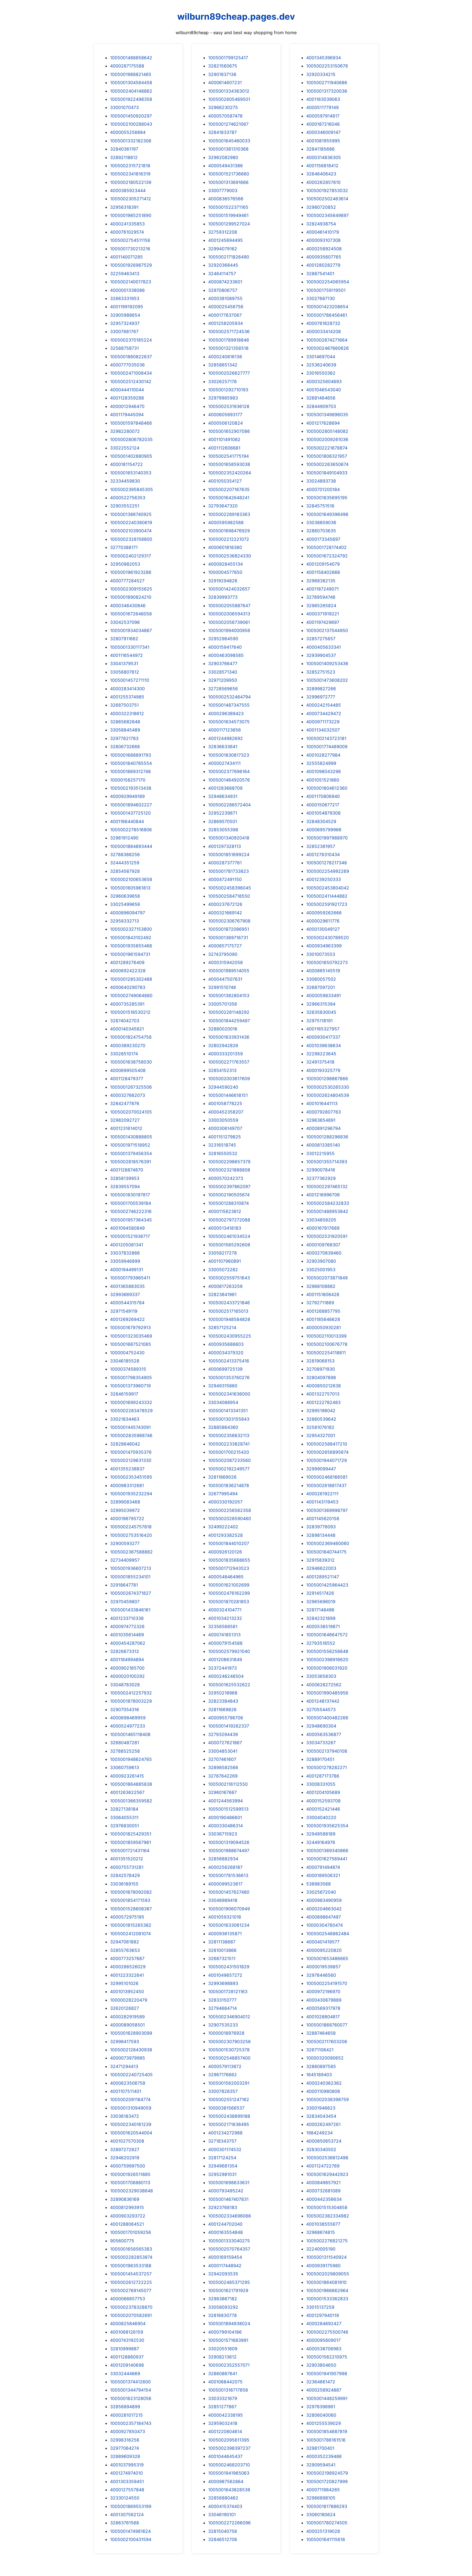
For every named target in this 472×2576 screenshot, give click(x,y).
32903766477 (223, 663)
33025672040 (321, 1892)
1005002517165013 (228, 1311)
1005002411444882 (327, 896)
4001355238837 (127, 1469)
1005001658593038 (229, 464)
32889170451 (320, 1759)
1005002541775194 (228, 456)
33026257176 (222, 381)
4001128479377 (127, 1079)
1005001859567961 (131, 1842)
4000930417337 (323, 1037)
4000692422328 (128, 971)
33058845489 (125, 730)
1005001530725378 (229, 2050)
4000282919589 (127, 2017)
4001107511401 (126, 2091)
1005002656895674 (327, 1452)
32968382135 (321, 581)
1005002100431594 (131, 2539)
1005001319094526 (229, 1842)
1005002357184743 (131, 2423)
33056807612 (125, 672)
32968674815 (321, 2232)
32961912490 (124, 838)
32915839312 (320, 1560)
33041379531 (124, 663)
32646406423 (321, 174)
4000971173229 (323, 722)
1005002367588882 (131, 1552)
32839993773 (223, 597)
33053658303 (321, 1676)
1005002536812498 (327, 2158)
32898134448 (321, 1535)
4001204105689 (323, 1792)
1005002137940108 (327, 1751)
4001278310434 (323, 854)
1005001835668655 (229, 1560)
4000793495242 (226, 2191)
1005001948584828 (229, 1319)
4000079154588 (225, 1643)
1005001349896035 (327, 415)
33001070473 (124, 107)
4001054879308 (323, 813)
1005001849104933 (327, 473)
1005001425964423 (327, 1585)
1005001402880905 (131, 456)
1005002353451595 (131, 1477)
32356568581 (223, 1626)
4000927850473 (128, 2431)
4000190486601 (225, 1817)
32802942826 (223, 1045)
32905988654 (125, 315)
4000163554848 (225, 2232)
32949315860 (223, 1386)
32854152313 (222, 1070)
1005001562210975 (327, 2357)
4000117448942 (225, 2266)
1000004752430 (127, 1353)
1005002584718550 (229, 896)
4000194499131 (127, 1270)
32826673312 (125, 1651)
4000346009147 (323, 132)
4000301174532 (225, 2149)
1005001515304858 (327, 2207)
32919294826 (223, 581)
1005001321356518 (228, 348)
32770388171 (124, 547)
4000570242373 (226, 1178)
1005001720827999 (327, 2481)
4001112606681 (224, 448)
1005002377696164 (229, 771)
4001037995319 (127, 2465)
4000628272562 (324, 1685)
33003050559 (223, 1120)
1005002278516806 (131, 830)
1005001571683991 (228, 2340)
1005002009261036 (327, 439)
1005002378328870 (131, 2307)
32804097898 (321, 1377)
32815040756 (223, 2531)
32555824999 (321, 763)
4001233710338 (127, 1618)
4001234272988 (225, 2133)
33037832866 (125, 1253)
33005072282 (223, 1270)
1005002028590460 (230, 1518)
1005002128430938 (131, 2050)
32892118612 (124, 157)
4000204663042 (324, 1909)
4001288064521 (127, 2224)
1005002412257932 (131, 1693)
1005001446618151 (228, 1095)
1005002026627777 (229, 373)
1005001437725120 (130, 813)
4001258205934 (225, 323)
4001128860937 (127, 2357)
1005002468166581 (327, 1477)
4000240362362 (324, 2083)
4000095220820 (324, 1950)
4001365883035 (127, 1286)
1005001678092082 (131, 1892)
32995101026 (124, 1983)
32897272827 (125, 2149)
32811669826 (222, 1709)
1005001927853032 (327, 190)
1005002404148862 (131, 91)
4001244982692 (225, 738)
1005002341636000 (229, 1394)
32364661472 (321, 2382)
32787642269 (223, 1776)
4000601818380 (225, 547)
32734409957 (125, 1560)
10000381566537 (226, 2108)
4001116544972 (126, 655)
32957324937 (125, 323)
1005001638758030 (131, 1062)
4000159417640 (225, 647)
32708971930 (321, 1369)
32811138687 (222, 1942)
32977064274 (125, 2448)
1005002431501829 (229, 1967)
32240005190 (321, 2249)
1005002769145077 (131, 2290)
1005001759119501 (326, 290)
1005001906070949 (229, 1909)
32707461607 (222, 1759)
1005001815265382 (131, 1925)
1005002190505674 (229, 1195)
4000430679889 (324, 2000)
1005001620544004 (131, 2133)
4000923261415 (127, 1776)
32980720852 (321, 207)
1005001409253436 (327, 663)
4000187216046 (323, 124)
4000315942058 (225, 962)
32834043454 (321, 2116)
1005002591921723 (327, 904)
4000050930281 (324, 1327)
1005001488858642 (131, 58)
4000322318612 (127, 713)
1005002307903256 (229, 2042)
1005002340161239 (131, 2124)
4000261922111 (322, 1494)
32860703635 (321, 531)
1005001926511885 (130, 2174)
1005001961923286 (131, 572)
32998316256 (125, 2440)
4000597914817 (323, 116)
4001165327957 (323, 1029)
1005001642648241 (229, 498)
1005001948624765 (131, 1759)
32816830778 (222, 2315)
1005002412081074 (130, 1934)
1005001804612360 (327, 788)
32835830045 (321, 1012)
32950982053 (125, 564)
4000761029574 (127, 232)
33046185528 (125, 1361)
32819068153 (320, 1361)
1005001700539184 (131, 1203)
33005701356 (223, 1004)
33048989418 (223, 1900)
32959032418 (223, 2423)
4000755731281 (127, 1867)
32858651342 (223, 365)
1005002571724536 (229, 331)
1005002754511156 (130, 240)
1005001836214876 (229, 1485)
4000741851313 (224, 1635)
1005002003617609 (229, 1079)
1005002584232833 (328, 1203)
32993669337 (125, 1294)
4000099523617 (225, 1884)
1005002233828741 (229, 1444)
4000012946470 (127, 406)
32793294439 (223, 1734)
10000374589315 (128, 1369)
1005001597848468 (131, 423)
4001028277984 (323, 755)
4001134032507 (323, 730)
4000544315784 (127, 1303)
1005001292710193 (228, 390)
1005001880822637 (131, 357)
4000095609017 (323, 2340)
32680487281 (125, 1743)
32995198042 (321, 1411)
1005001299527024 (229, 224)
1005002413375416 (229, 1361)
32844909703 (321, 406)
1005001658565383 (131, 2249)
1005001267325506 (131, 1087)
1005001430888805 (131, 1137)
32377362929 (321, 1178)
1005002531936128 (229, 406)
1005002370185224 (131, 340)
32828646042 (125, 1444)
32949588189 (321, 1834)
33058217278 (222, 1253)
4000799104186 (225, 2332)
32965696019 (321, 1602)
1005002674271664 (327, 340)
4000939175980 (323, 2266)
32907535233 (223, 2025)
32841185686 (320, 149)
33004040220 (321, 1817)
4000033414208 (324, 331)
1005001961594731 (130, 954)
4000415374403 (225, 2506)
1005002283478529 (131, 1411)
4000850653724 (324, 2141)
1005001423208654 (327, 307)
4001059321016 (225, 1917)
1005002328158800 (131, 539)
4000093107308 (323, 240)
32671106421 (320, 2050)
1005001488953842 (327, 1211)
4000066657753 (128, 2299)
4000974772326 (127, 1626)
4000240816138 (225, 357)
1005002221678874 (327, 448)
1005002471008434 (131, 373)
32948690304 (321, 1726)
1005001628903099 (131, 2033)
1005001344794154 (131, 2390)
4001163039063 (323, 99)
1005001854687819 (327, 2431)
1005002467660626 (328, 348)
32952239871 (223, 813)
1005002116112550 (228, 1784)
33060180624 (321, 2515)
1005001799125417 (228, 58)
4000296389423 (226, 713)
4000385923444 (128, 190)
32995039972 (125, 1510)
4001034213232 (225, 1618)
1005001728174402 (326, 547)
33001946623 (321, 2108)
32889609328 (125, 2456)
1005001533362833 (327, 2299)
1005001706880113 (130, 2183)
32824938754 (321, 224)
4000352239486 (324, 2456)
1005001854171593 (130, 1900)
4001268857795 (323, 1311)
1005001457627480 (229, 1892)
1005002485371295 (229, 2282)
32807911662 (124, 639)
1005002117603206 (327, 2042)
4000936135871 (225, 1934)
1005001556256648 (327, 1651)
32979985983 (223, 398)
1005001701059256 (131, 2232)
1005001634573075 (229, 722)
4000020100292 (127, 1676)
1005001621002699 (229, 1585)
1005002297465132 (327, 1186)
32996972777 (321, 697)
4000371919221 (323, 614)
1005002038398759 (328, 2099)
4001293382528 (225, 1535)
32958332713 (125, 921)
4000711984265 (323, 2490)
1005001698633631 (229, 2183)
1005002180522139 (131, 182)
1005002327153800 (131, 929)
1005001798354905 (131, 1377)
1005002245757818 (131, 1527)
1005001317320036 (327, 91)
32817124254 (222, 2158)
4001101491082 (224, 439)
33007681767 (124, 331)
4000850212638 (324, 1386)
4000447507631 (225, 979)
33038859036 (321, 522)
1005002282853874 (131, 2257)
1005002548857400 (229, 2058)
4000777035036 (127, 365)
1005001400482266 (327, 1718)
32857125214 (222, 1327)
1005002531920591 (327, 1236)
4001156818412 (322, 166)
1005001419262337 (229, 1726)
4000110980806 (323, 2091)
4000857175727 (225, 946)
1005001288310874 (228, 1203)
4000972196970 (323, 1992)
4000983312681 (127, 1485)
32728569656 (223, 689)
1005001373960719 (130, 1386)
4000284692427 (324, 2324)
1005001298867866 (327, 1079)
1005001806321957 (327, 456)
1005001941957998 (327, 2374)
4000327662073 (128, 1095)
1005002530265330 (328, 1087)
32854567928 (125, 871)
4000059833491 (324, 995)
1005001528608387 (131, 1909)
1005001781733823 (228, 871)
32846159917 (124, 1394)
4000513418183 (225, 1228)
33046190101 (222, 2515)
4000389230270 (128, 1045)
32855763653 (125, 1950)
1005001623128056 (131, 2398)
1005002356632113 (229, 1435)
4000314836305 (324, 157)
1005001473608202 (327, 680)
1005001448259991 (327, 2398)
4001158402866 (323, 572)
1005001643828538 (229, 2490)
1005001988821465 (131, 74)
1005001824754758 (131, 1037)
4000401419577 (323, 1942)
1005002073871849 (327, 1278)
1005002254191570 (327, 1983)
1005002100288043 (131, 124)
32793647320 (223, 506)
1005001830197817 (130, 1195)
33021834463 (125, 1419)
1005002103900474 (131, 531)
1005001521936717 (130, 1236)
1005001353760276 (229, 1377)
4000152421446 (323, 1809)
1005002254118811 (326, 1353)
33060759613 (125, 1767)
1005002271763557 (229, 1062)
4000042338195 (225, 2415)
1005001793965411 (130, 1278)
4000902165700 (127, 1668)
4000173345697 (323, 539)
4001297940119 (323, 2315)
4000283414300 (127, 689)
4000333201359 (225, 1054)
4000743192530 (127, 2340)
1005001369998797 (327, 1510)
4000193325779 (323, 1070)
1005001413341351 (228, 1411)
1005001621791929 (228, 2290)
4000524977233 (128, 1726)
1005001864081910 (326, 2282)
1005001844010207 (229, 1543)
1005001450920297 (131, 116)
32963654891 (321, 1120)
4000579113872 (225, 2066)
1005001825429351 (131, 1834)
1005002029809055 (328, 2274)
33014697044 (321, 357)
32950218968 (223, 1693)
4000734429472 (324, 713)
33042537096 (125, 622)
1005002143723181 (326, 738)
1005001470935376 (131, 1452)
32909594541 (321, 2465)
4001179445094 (127, 415)
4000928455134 (225, 564)
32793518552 (321, 1643)
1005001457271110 (130, 680)
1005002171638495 (229, 2124)
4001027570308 (127, 2141)
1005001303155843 (229, 1419)
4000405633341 (324, 647)
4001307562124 (127, 2515)
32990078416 (321, 1170)
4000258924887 (324, 2390)
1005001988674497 (229, 1851)
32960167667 (222, 1792)
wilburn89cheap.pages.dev (236, 17)
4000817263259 (225, 1286)
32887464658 (321, 2033)
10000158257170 (128, 780)
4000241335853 (127, 224)
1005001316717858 (228, 2390)
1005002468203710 (229, 2465)
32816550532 (223, 1153)
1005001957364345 (131, 1220)
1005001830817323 (229, 755)
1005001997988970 (327, 838)
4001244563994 (225, 1801)
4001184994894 (127, 1659)
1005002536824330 (230, 556)
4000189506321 (323, 1875)
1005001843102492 (131, 938)
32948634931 (223, 796)
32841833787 (222, 132)
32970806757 (223, 290)
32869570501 (223, 821)
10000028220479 (129, 2000)
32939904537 (321, 655)
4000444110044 (127, 390)
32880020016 (223, 1029)
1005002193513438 (131, 788)
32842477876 (125, 1103)
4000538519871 (323, 1626)
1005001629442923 (327, 2174)
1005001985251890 (131, 215)
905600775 (122, 2241)
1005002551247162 (229, 2099)
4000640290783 (128, 987)
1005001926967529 (131, 265)
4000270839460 (324, 1253)
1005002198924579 (327, 2473)
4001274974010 (126, 2473)
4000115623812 (225, 1211)
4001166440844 (127, 821)
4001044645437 (225, 2456)
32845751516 (320, 506)
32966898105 (321, 2498)
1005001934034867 (131, 630)
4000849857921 (323, 2183)
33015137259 (320, 2307)
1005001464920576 (229, 780)
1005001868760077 (327, 2025)
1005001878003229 (131, 1701)
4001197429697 (323, 622)
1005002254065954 (328, 282)
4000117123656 (225, 730)
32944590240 (223, 1087)
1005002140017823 (131, 282)
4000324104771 (225, 1610)
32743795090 (223, 954)
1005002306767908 (229, 921)
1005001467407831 (228, 2199)
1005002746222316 (131, 1211)
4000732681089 (323, 2191)
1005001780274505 (327, 2523)
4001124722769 (323, 2166)
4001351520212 (127, 1859)
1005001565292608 (229, 1245)
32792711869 (320, 1303)
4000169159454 (225, 2257)
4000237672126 (225, 904)
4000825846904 (128, 2324)
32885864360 (223, 1427)
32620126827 (125, 2008)
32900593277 (125, 1543)
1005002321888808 (229, 1170)
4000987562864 (226, 2481)
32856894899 (125, 2407)
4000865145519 (323, 971)
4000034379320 (226, 1353)
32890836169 (125, 2199)
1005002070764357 (229, 2249)
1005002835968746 (131, 1435)
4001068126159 (127, 2332)
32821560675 (223, 66)
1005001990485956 (327, 1693)
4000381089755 (225, 298)
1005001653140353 (131, 473)
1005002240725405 (131, 2075)
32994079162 (223, 249)
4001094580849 (127, 1228)
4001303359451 (127, 2481)
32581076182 (320, 1427)
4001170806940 (323, 796)
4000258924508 (324, 249)
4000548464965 (226, 1577)
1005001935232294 (131, 1494)
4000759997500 (128, 2166)
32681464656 (321, 398)
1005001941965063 (229, 2473)
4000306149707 (225, 1128)
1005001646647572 (327, 1635)
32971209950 (223, 680)
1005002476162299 (229, 1593)
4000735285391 (127, 1004)
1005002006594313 (229, 614)
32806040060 (321, 2415)
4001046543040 (324, 390)
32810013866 (222, 1950)
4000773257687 (127, 1958)
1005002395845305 (132, 489)
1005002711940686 (327, 83)
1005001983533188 (131, 2266)
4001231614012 (126, 1128)
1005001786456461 (327, 315)
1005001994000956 (229, 630)
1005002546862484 (328, 1934)
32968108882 (321, 1286)
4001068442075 (225, 2382)
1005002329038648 (132, 2191)
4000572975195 (127, 1917)
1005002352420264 (230, 473)
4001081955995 (323, 141)
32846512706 (223, 2539)
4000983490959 (324, 1900)
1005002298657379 (229, 1162)
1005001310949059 (131, 2108)
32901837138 (222, 74)
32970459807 (125, 1602)
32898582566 (223, 1767)
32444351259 (125, 863)
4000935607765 (324, 257)
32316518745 (222, 1145)
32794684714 (222, 2008)
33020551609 (223, 2349)
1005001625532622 (229, 1685)
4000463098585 (226, 655)
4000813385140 (323, 1145)
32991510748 (222, 987)
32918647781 (124, 1585)
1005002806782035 (131, 439)
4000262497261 (323, 2124)
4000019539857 (323, 1967)
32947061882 (125, 1942)
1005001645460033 (229, 141)
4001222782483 (323, 1402)
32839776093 (321, 1527)
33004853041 (223, 1751)
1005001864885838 (131, 1784)
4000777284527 (127, 581)
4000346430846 (128, 606)
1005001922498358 (131, 99)
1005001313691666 (228, 182)
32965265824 (321, 606)
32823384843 (223, 1701)
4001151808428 (323, 1294)
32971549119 (124, 1311)
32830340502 (321, 2149)
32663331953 (125, 298)
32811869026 (222, 1477)
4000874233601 (225, 282)
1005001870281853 (229, 1602)
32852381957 (321, 846)
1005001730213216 (130, 249)
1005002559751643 (229, 1278)
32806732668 (125, 747)
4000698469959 (128, 1718)
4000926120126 (225, 1552)
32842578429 (125, 1875)
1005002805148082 (327, 431)
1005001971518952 (130, 1145)
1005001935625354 (327, 1826)
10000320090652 (325, 2058)
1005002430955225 (230, 1336)
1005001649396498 (327, 514)
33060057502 (321, 979)
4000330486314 (225, 1826)
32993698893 (223, 1983)
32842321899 (321, 1618)
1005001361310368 (228, 149)
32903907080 (321, 1261)
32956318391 (124, 207)
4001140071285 (126, 257)
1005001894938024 (229, 2324)
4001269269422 (127, 1319)
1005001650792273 (327, 962)
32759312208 (223, 232)
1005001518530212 (130, 1012)
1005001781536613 (228, 1875)
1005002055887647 (229, 606)
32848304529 (321, 821)
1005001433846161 (130, 1610)
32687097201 (321, 987)
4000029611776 (323, 921)
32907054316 (125, 1709)
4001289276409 (127, 962)
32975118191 (319, 1021)
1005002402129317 (131, 556)
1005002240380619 (131, 522)
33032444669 (125, 2374)
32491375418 (320, 1062)
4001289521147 (323, 1577)
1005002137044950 (327, 630)
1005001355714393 (327, 1162)
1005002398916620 (327, 1659)
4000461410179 (323, 232)
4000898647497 (324, 1917)
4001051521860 (323, 780)
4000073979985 (128, 2058)
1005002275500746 (327, 2332)
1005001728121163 (228, 1992)
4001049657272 (225, 1975)
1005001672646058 (131, 614)
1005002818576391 (131, 1162)
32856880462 (223, 2498)
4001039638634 (324, 1045)
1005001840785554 (131, 763)
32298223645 (321, 1054)
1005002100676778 (327, 1344)
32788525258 (125, 1751)
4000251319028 (323, 2531)
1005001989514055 (229, 971)
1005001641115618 (326, 2539)
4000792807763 (324, 1112)
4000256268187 (225, 1867)
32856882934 (223, 1859)
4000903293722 (128, 2216)
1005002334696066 (230, 2216)
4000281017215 (126, 2415)
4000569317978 (323, 2008)
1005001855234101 (130, 1577)
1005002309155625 (131, 589)
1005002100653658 (131, 879)
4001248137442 (323, 1701)
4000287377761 (225, 863)
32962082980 (223, 157)
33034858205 (321, 1220)
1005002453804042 (328, 888)
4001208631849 (225, 1659)
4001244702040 (225, 2224)
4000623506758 (128, 2083)
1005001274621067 (228, 124)
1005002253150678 (327, 66)
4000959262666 (324, 913)
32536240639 (321, 365)
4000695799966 (324, 830)
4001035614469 (127, 1635)
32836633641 (223, 747)
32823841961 (222, 1294)
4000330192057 (225, 1502)
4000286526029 (128, 1967)
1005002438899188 (229, 2116)
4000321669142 (225, 913)
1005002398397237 (229, 2448)
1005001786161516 (326, 2440)
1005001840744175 (326, 1552)
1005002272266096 (229, 2523)
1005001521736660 (229, 174)
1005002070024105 (131, 1112)
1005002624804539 (328, 1095)
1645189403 (319, 2075)
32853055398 (223, 830)
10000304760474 (324, 1925)
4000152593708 (323, 1801)
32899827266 (321, 689)
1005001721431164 (130, 1851)
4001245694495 (225, 240)
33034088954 (223, 1402)
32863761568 (125, 2523)
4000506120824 (225, 423)
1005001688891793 (131, 755)
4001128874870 (127, 1170)
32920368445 (223, 265)
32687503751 (124, 705)
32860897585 (321, 2066)
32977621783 (124, 738)
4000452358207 (226, 1112)
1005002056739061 (229, 622)
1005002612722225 (131, 2282)
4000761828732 (323, 323)
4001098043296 (324, 771)
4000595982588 (226, 522)
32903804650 (321, 2365)
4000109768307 (323, 1245)
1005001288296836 (327, 1137)
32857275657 (321, 639)
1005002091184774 (130, 2099)
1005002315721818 (130, 166)
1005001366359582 (131, 1801)
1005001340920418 (229, 838)
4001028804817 (323, 2017)
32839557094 (125, 1186)
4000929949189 (127, 796)
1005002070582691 (131, 2315)
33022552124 (125, 448)
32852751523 (321, 672)
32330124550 (125, 2498)
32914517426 (320, 1593)
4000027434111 (224, 763)
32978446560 (321, 1975)
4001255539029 (324, 2423)
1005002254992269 (328, 871)
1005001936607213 (131, 1568)
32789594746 (321, 597)
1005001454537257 (131, 2274)
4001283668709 (225, 788)
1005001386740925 (131, 514)
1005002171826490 (229, 257)
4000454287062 (128, 1643)
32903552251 (125, 506)
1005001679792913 (130, 1327)
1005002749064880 (131, 995)
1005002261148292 (229, 1012)
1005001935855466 (131, 946)
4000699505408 (128, 1070)
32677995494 (223, 1494)
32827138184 (124, 1809)
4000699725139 (225, 1369)
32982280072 (125, 431)
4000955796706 (226, 1718)
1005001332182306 (131, 141)
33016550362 (321, 373)
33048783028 (125, 1685)
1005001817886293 (327, 2506)
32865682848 (125, 722)
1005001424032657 (229, 589)
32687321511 (222, 1958)
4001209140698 (127, 2365)
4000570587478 (225, 116)
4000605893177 (225, 415)
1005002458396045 (230, 888)
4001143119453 (322, 1502)
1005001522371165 (228, 207)
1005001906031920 (327, 1668)
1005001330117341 (130, 647)
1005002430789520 (328, 938)
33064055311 (124, 1817)
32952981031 (222, 2174)
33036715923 (223, 1834)
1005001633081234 (229, 1925)
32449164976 (321, 1842)
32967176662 (222, 2075)
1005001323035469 (131, 1336)
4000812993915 (127, 2207)
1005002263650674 (327, 464)
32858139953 (125, 1178)
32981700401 (320, 2448)
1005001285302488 (131, 979)
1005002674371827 (131, 1593)
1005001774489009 (327, 747)
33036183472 (125, 2116)
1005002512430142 (131, 381)
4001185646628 (323, 1319)
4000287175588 (127, 66)
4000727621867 (225, 1743)
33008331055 (321, 1784)
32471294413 (124, 2066)
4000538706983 (324, 2349)
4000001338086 (127, 290)
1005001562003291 (229, 2083)
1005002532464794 (229, 697)
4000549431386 (225, 166)
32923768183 (223, 2207)
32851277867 (222, 2407)
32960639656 (125, 896)
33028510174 (124, 1054)
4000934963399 (324, 946)
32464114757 (222, 274)
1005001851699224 (229, 854)
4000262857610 (323, 182)
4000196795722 (127, 1518)
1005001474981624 (130, 2531)
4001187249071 (322, 589)
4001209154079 (323, 564)
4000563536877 (324, 1734)
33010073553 (321, 954)
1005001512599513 (228, 1809)
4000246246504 (226, 1676)
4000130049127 (323, 929)
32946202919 (125, 2158)
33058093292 (223, 2307)
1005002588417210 (327, 1444)
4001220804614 (225, 2431)
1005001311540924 (326, 2257)
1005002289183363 (229, 514)
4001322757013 (323, 1394)
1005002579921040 (229, 1651)
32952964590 (223, 639)
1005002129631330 (131, 1460)
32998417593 (125, 2042)
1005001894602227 (131, 805)
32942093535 (223, 2274)
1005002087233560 (229, 1460)
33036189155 (124, 1884)
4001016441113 (322, 1103)
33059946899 (125, 1261)
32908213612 (222, 2357)
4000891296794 (323, 1128)
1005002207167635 (229, 489)
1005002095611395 (229, 2440)
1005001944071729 (327, 1460)
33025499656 (125, 904)
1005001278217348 (327, 863)
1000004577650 (225, 572)
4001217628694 (323, 423)
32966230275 (223, 107)
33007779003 (223, 190)
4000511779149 (322, 107)
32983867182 (223, 2299)
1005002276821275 (327, 2241)
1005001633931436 (229, 1037)
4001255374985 (127, 697)
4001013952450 (127, 1992)
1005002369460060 (328, 1543)
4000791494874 (323, 1867)
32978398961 (321, 2407)
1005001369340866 (327, 1851)
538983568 (318, 1884)
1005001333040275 (229, 2241)
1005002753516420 (131, 1535)
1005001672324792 (327, 556)
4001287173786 (323, 1776)
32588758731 (124, 348)
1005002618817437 (326, 1485)
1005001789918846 (229, 340)
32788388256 (125, 854)
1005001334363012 (229, 91)
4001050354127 (225, 481)
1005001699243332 (131, 1402)
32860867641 (223, 2374)
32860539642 (321, 1419)
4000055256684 (128, 132)
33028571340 (223, 672)
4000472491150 (225, 879)
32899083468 (125, 1502)
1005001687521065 (131, 1344)
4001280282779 (323, 265)
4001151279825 (225, 1137)
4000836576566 (226, 199)
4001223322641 (127, 1975)
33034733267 (321, 1743)
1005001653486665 (327, 1958)
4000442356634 (324, 2199)
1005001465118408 (130, 1734)
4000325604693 (324, 381)
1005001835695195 (327, 498)
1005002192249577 (229, 1469)
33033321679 (223, 2398)
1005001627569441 (327, 1859)
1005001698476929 (229, 531)
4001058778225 (225, 1103)
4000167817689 (323, 1228)
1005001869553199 (131, 2506)
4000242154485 (324, 705)
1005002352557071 (229, 2365)
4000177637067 (225, 315)
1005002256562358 (230, 1510)
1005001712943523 (229, 1568)
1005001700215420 (229, 1452)
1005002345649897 (328, 215)
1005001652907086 (229, 431)
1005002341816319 (130, 174)
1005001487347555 (229, 705)
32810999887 (125, 2349)
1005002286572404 (229, 805)
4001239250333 (324, 879)
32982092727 (125, 1120)
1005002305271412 (131, 199)
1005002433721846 (229, 1303)
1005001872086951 (229, 929)
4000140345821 (127, 1029)
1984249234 (319, 2133)
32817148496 (320, 1610)
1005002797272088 (229, 1220)
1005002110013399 (326, 1336)
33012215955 (320, 1153)
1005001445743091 (130, 1427)
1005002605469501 (229, 99)
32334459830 (125, 481)
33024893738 (321, 481)
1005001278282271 (327, 1767)
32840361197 (124, 149)
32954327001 (321, 1435)
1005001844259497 (229, 1021)
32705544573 (321, 1709)
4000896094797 (128, 913)
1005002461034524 (229, 1236)
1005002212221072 (229, 539)
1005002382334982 (328, 2216)
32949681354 (223, 2166)
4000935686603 (226, 1344)
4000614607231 (225, 83)
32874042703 (125, 1021)
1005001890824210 (131, 597)
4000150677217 (323, 805)
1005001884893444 (131, 846)
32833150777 (222, 2000)
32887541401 (320, 274)
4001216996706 (323, 1195)
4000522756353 (128, 498)
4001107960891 (225, 1261)
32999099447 (321, 1469)
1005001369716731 (228, 938)
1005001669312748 (130, 771)
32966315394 (321, 1004)
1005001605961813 (130, 888)
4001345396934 (324, 58)
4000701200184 (323, 489)
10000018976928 (226, 2033)
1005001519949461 (228, 215)
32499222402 (223, 1527)
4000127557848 (127, 2490)
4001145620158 (323, 1518)
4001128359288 (127, 398)
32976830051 (125, 1826)
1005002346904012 (229, 2017)
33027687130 (321, 298)
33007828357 (223, 2091)
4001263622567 (127, 1792)
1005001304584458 (131, 83)
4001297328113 (225, 846)
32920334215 (321, 74)
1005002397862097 (229, 1186)
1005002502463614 (327, 199)
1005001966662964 (327, 2290)
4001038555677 (323, 2224)
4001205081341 (127, 1245)
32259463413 (125, 274)
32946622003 (321, 1568)
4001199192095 (127, 307)
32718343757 (222, 2141)
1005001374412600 (130, 2382)
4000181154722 (126, 464)
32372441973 (222, 1668)
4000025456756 (226, 307)
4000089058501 (127, 2025)
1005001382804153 (229, 995)
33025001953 (321, 1270)
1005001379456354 (131, 1153)
